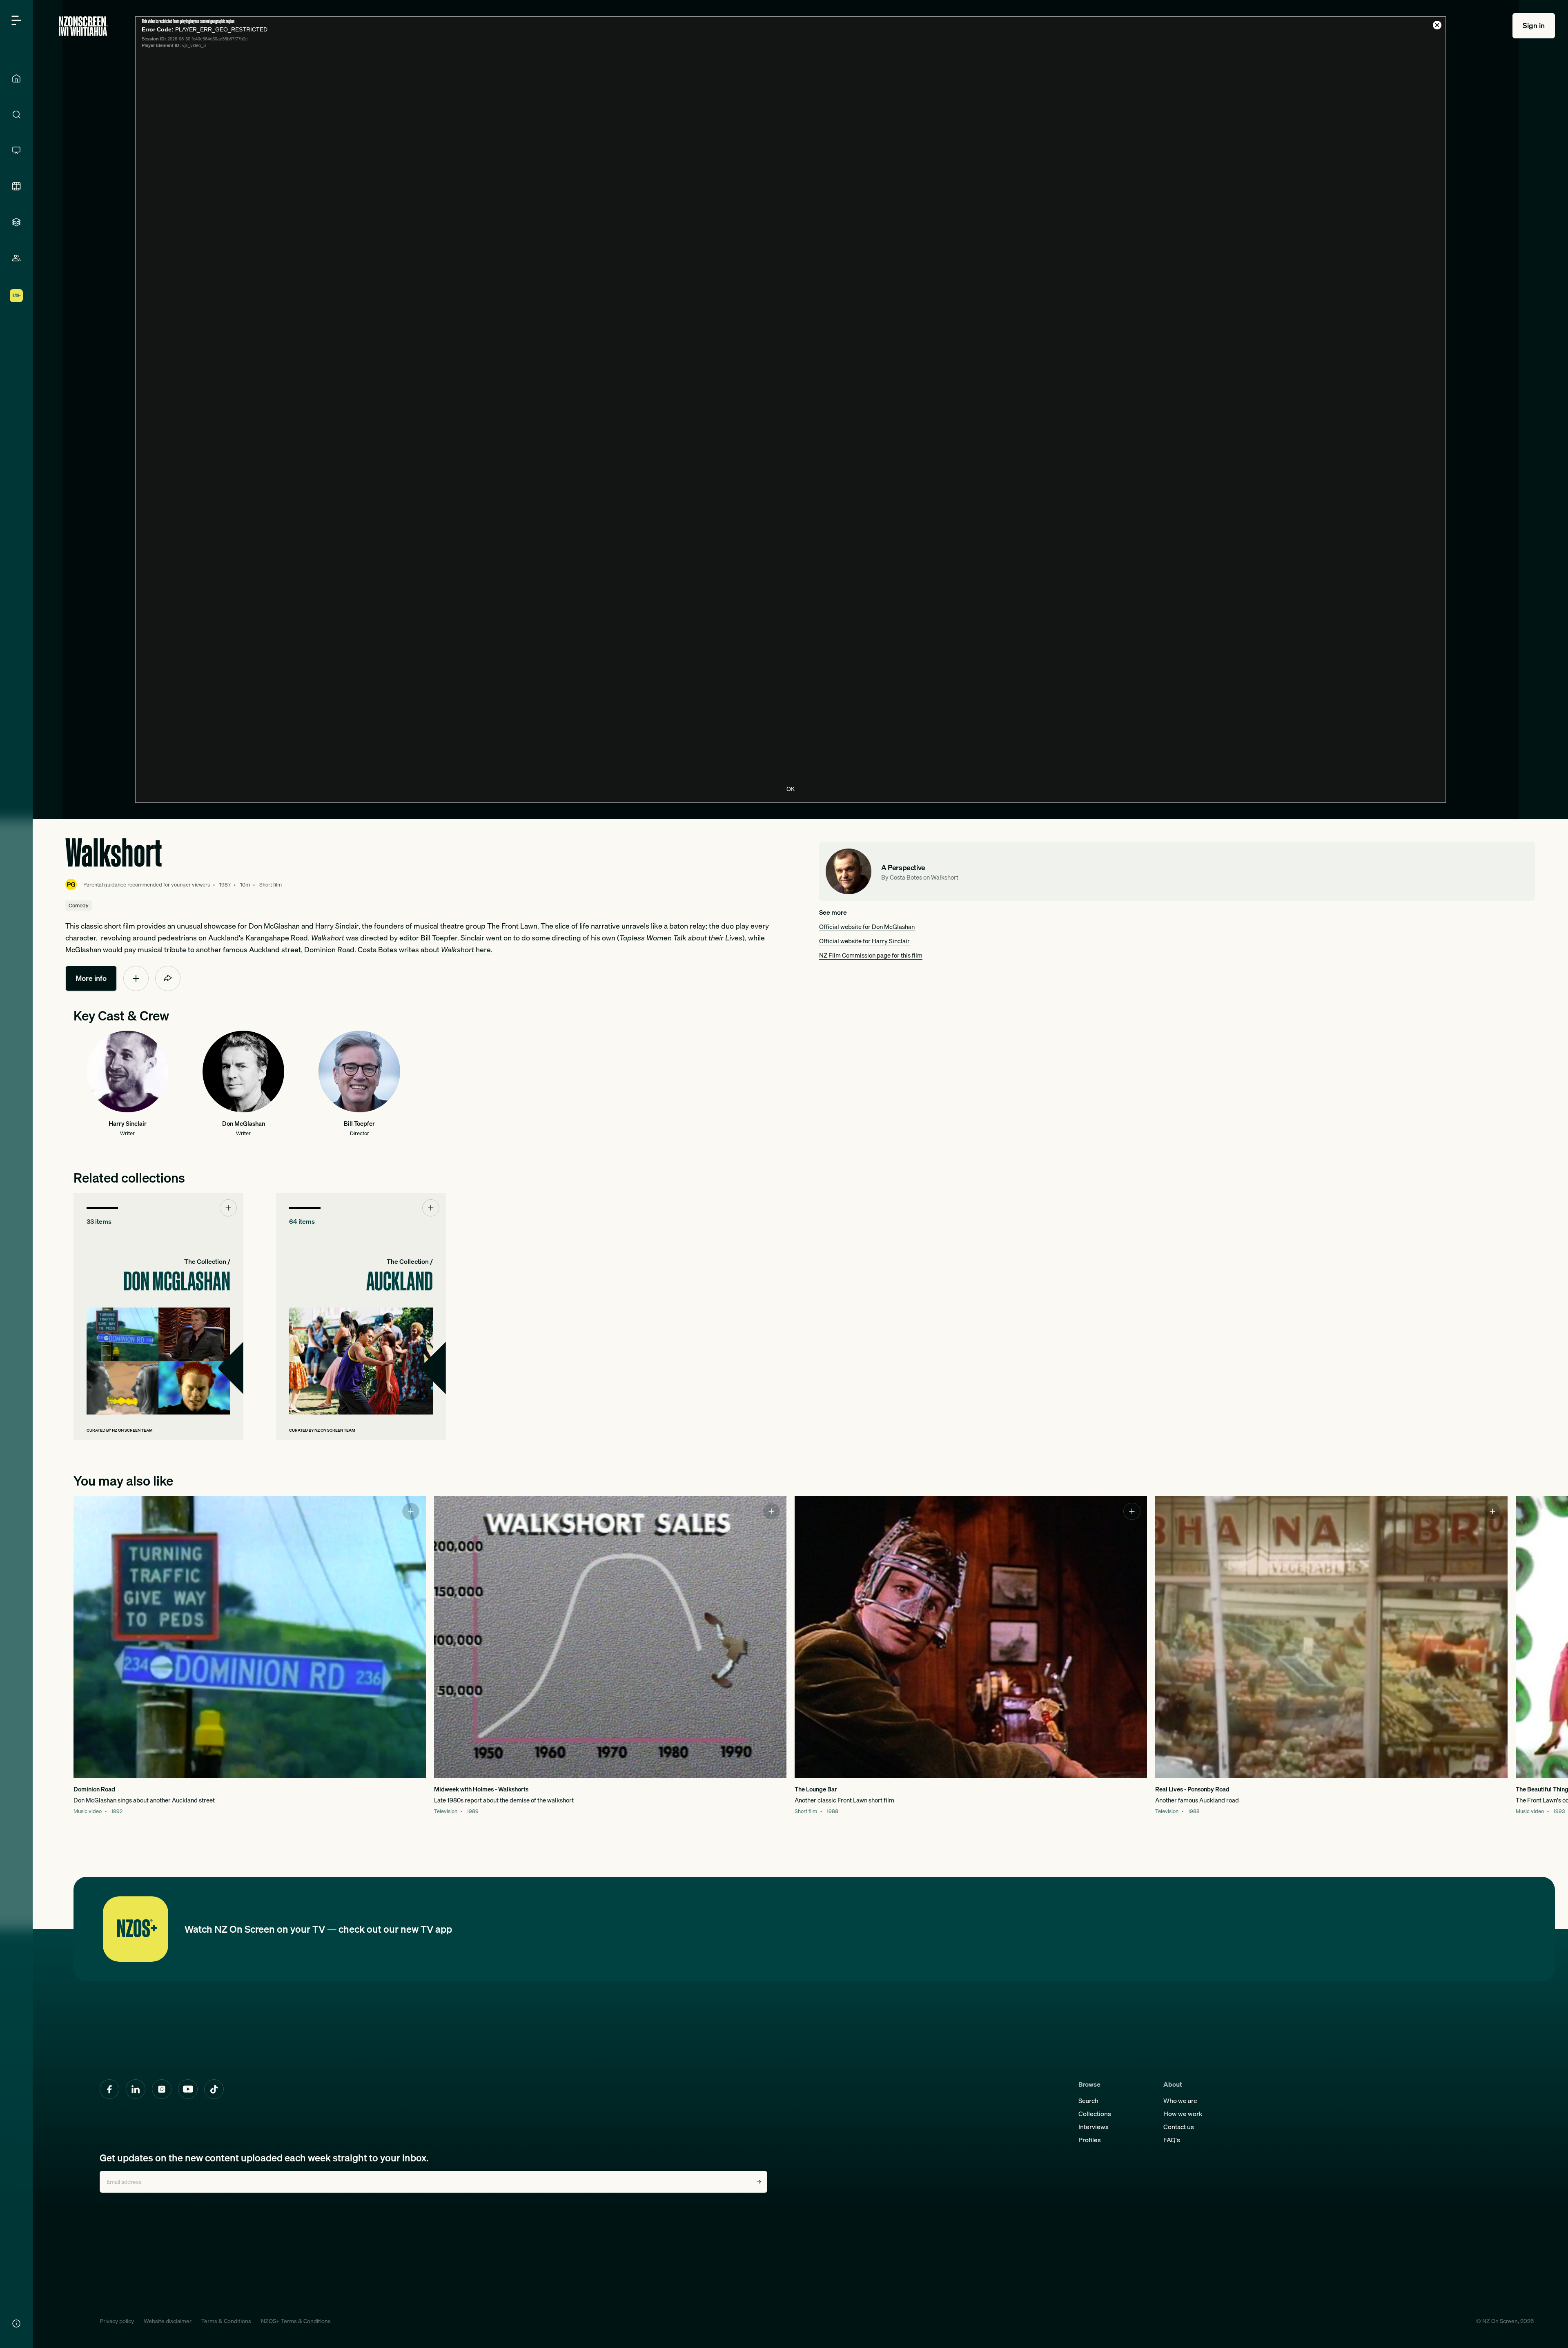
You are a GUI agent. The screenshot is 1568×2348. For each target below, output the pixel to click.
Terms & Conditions (226, 2321)
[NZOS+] (16, 296)
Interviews (1094, 2127)
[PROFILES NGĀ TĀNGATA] (16, 258)
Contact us (1179, 2127)
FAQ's (1172, 2140)
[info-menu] (16, 2323)
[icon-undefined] (136, 978)
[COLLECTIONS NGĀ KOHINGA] (16, 222)
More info (91, 978)
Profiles (1090, 2140)
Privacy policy (117, 2321)
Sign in (1534, 26)
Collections (1095, 2114)
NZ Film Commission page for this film (871, 955)
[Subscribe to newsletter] (759, 2182)
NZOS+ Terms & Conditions (296, 2321)
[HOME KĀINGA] (16, 78)
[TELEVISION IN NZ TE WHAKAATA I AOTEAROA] (16, 150)
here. (467, 950)
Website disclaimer (168, 2321)
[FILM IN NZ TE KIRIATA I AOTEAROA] (16, 186)
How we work (1183, 2114)
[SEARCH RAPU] (16, 114)
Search (1088, 2101)
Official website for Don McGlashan (867, 927)
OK (791, 789)
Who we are (1180, 2101)
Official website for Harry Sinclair (864, 941)
